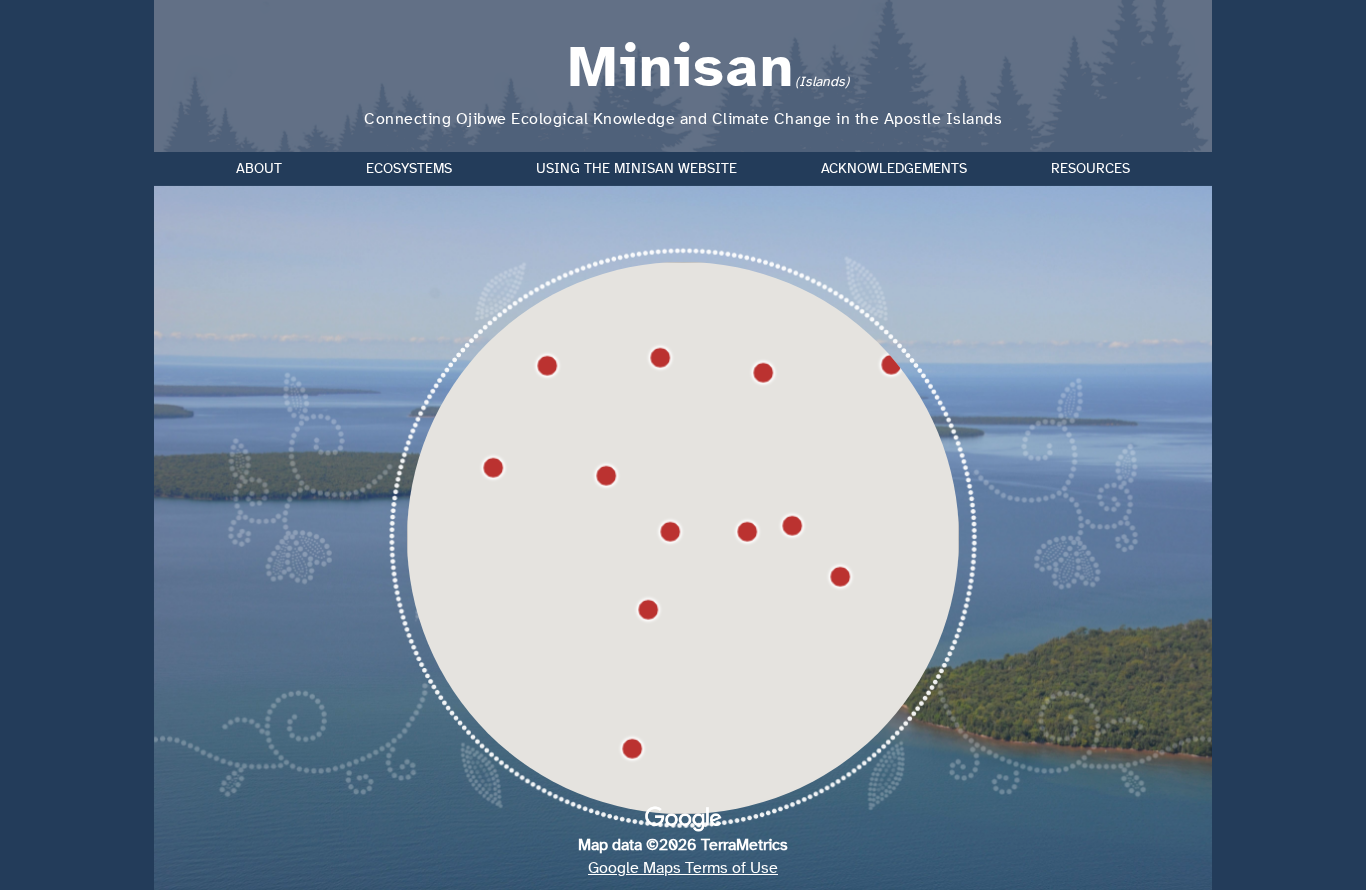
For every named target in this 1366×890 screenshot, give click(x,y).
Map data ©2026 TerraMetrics (683, 845)
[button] (840, 577)
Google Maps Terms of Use (683, 868)
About (259, 169)
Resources (1090, 169)
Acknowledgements (894, 169)
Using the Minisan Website (636, 169)
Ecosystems (409, 169)
